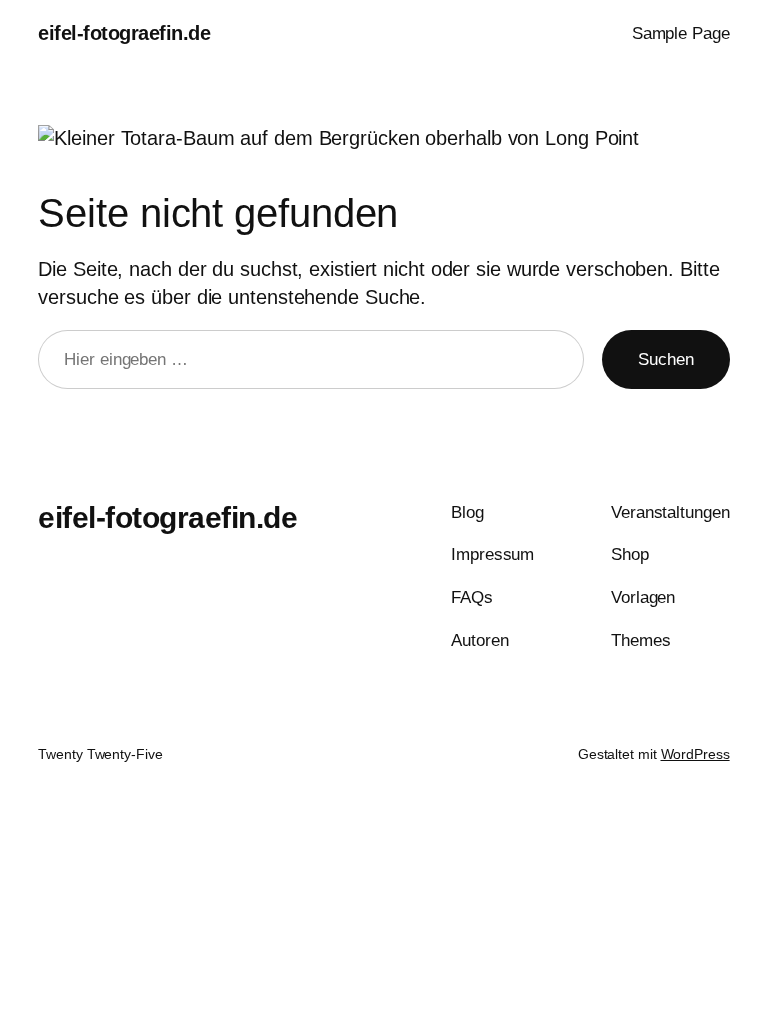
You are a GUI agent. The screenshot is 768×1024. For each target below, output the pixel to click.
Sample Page (681, 33)
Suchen (665, 359)
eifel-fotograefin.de (124, 33)
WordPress (695, 754)
